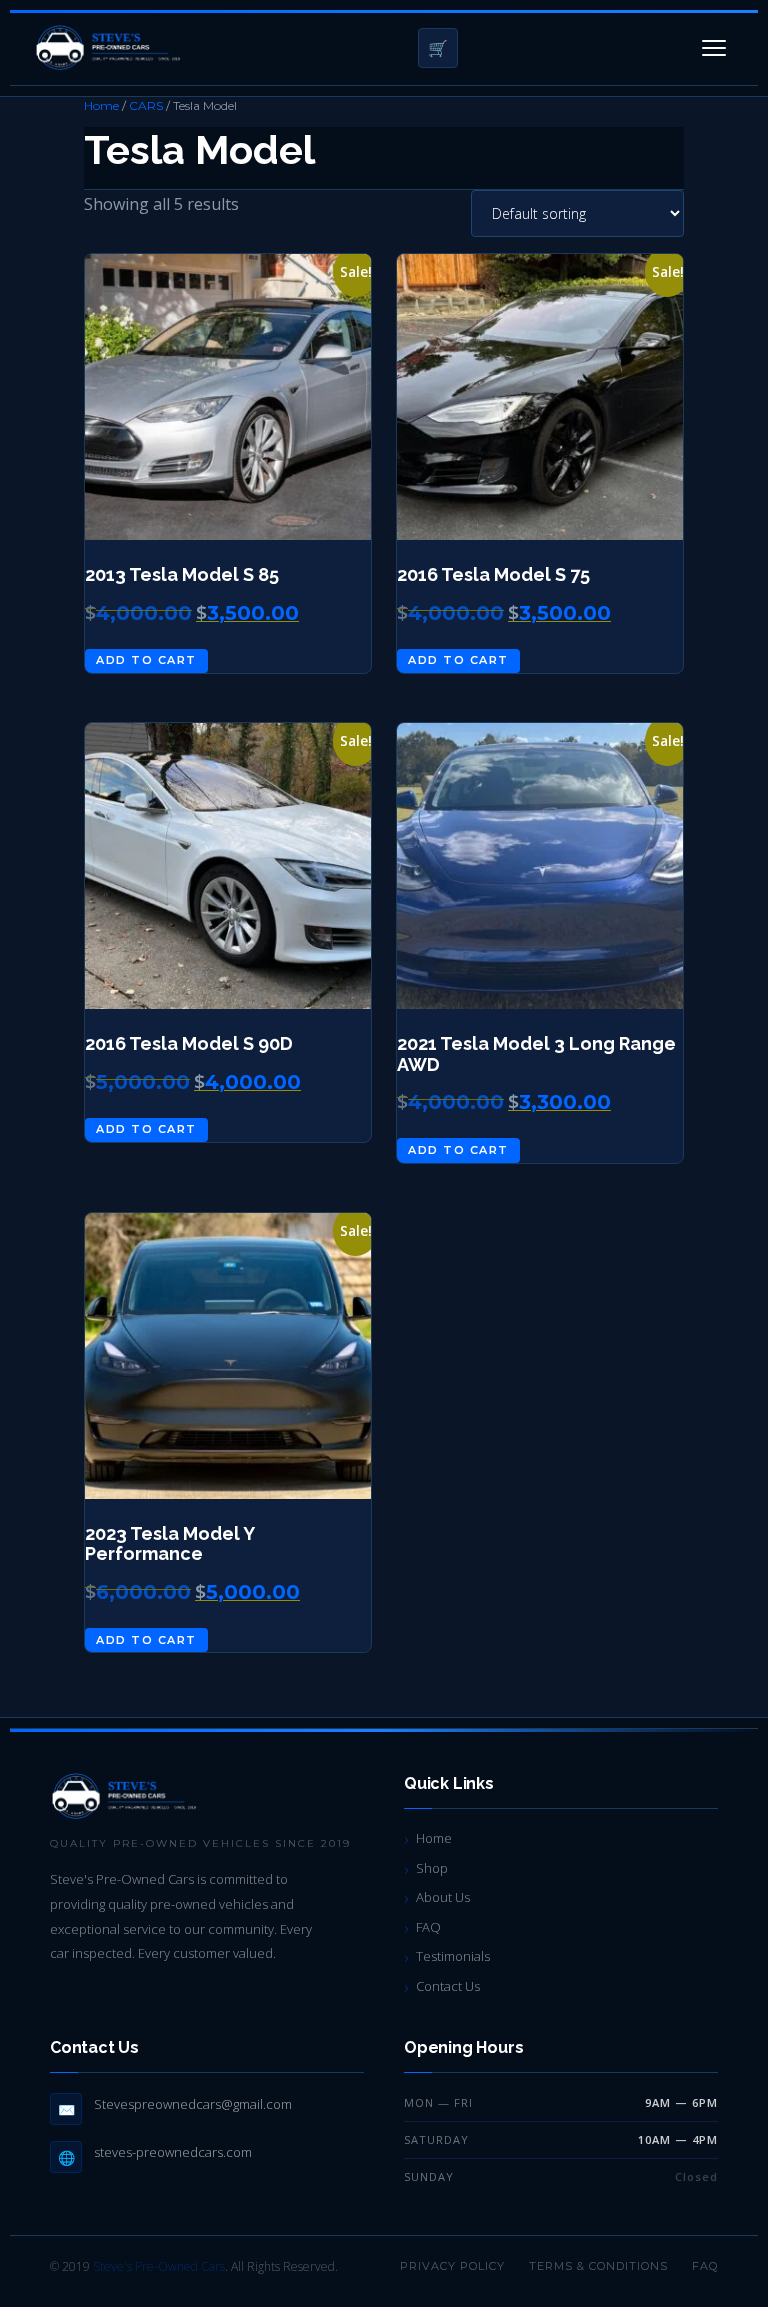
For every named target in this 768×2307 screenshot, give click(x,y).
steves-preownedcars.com (173, 2152)
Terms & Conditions (598, 2266)
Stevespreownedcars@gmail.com (193, 2104)
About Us (443, 1897)
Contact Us (448, 1986)
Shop (432, 1868)
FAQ (428, 1927)
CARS (146, 105)
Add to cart (146, 660)
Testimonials (453, 1956)
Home (101, 105)
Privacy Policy (452, 2266)
